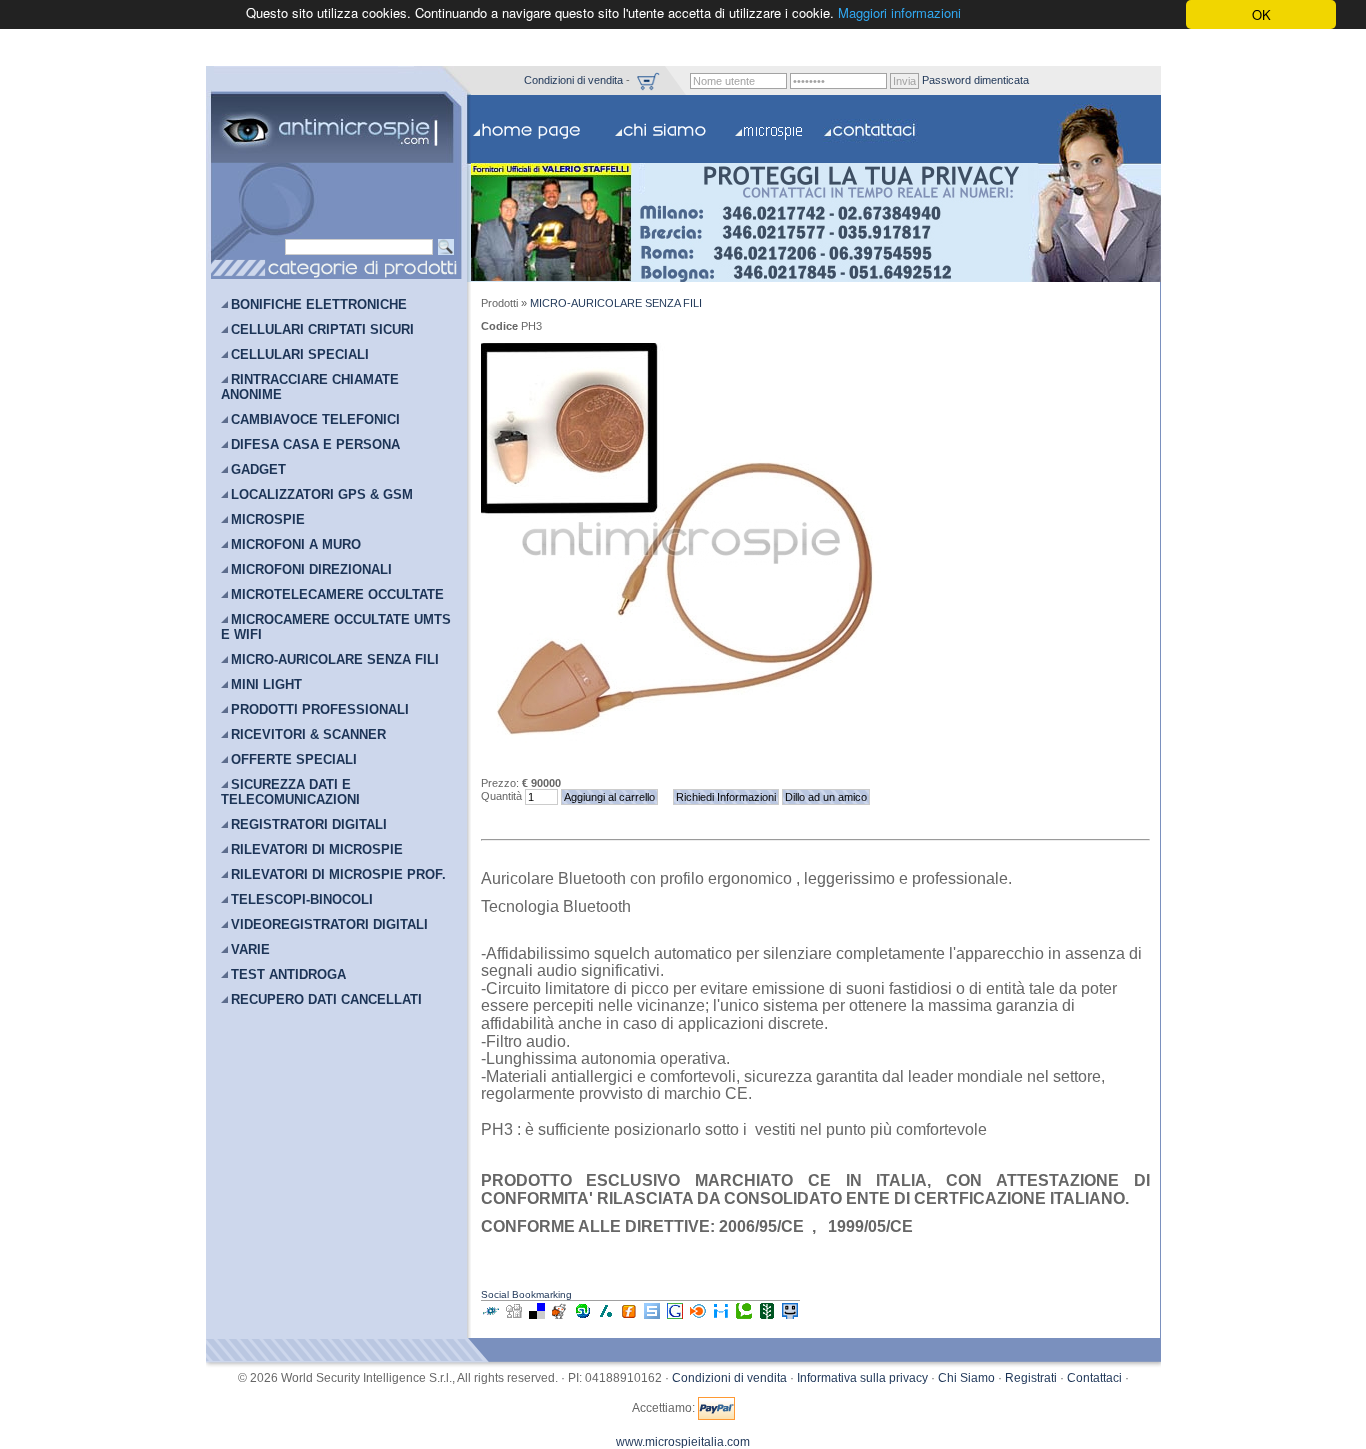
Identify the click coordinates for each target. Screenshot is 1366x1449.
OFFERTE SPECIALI (294, 759)
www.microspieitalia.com (683, 1442)
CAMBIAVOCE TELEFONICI (315, 419)
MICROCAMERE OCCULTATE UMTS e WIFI (336, 627)
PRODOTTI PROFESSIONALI (320, 709)
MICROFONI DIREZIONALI (311, 569)
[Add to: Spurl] (652, 1317)
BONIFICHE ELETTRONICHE (319, 304)
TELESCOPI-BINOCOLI (302, 899)
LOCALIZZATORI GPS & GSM (322, 494)
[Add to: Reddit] (560, 1317)
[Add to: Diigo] (721, 1317)
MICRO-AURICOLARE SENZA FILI (335, 659)
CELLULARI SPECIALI (300, 354)
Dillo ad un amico (826, 797)
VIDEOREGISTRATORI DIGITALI (329, 924)
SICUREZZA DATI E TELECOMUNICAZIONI (290, 792)
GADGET (258, 469)
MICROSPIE (268, 519)
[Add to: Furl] (629, 1317)
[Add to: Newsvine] (767, 1317)
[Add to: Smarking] (790, 1317)
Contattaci (1094, 1378)
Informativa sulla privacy (862, 1378)
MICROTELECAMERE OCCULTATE (337, 594)
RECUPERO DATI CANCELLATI (326, 999)
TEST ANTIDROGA (288, 974)
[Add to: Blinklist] (698, 1317)
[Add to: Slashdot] (606, 1317)
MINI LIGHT (266, 684)
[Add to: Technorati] (744, 1317)
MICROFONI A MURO (296, 544)
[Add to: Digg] (514, 1317)
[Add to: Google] (675, 1317)
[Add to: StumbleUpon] (583, 1317)
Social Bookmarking (526, 1294)
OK (1261, 14)
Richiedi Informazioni (726, 797)
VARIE (250, 949)
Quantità (501, 796)
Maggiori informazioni (899, 13)
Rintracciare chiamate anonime (310, 387)
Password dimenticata (975, 79)
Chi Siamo (966, 1378)
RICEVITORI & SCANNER (308, 734)
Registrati (1031, 1378)
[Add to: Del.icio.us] (537, 1317)
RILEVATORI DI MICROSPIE (317, 849)
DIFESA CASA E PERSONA (315, 444)
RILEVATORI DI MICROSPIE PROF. (338, 874)
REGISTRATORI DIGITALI (309, 824)
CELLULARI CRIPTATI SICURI (322, 329)
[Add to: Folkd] (491, 1317)
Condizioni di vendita (573, 79)
